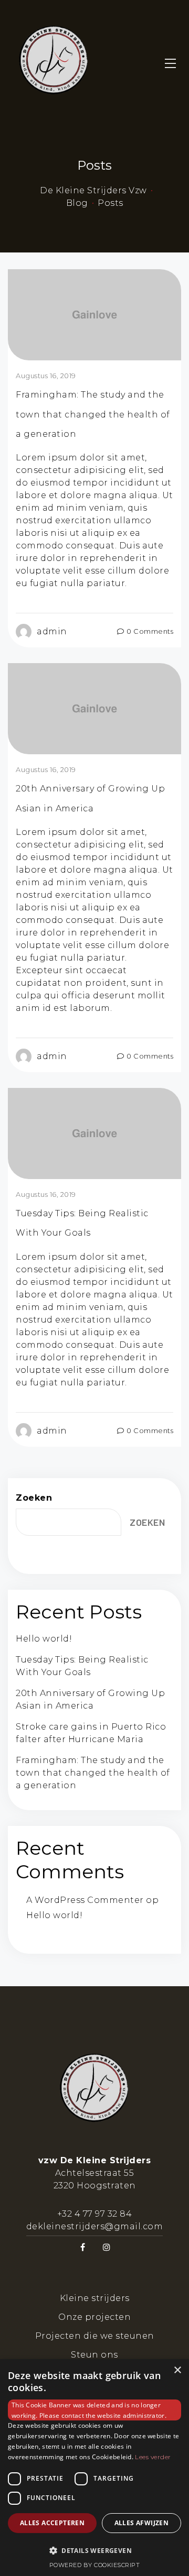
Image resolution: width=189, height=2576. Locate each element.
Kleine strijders (95, 2298)
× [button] (177, 2370)
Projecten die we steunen (95, 2336)
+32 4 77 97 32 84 (95, 2214)
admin (52, 631)
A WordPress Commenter (85, 1900)
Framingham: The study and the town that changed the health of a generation (93, 414)
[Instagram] (106, 2247)
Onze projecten (94, 2317)
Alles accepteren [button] (52, 2523)
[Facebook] (83, 2247)
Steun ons (94, 2355)
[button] (94, 2550)
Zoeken (34, 1498)
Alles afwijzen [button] (142, 2523)
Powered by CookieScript (95, 2565)
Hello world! (44, 1639)
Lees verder (153, 2457)
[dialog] (94, 2468)
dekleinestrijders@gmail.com (95, 2226)
